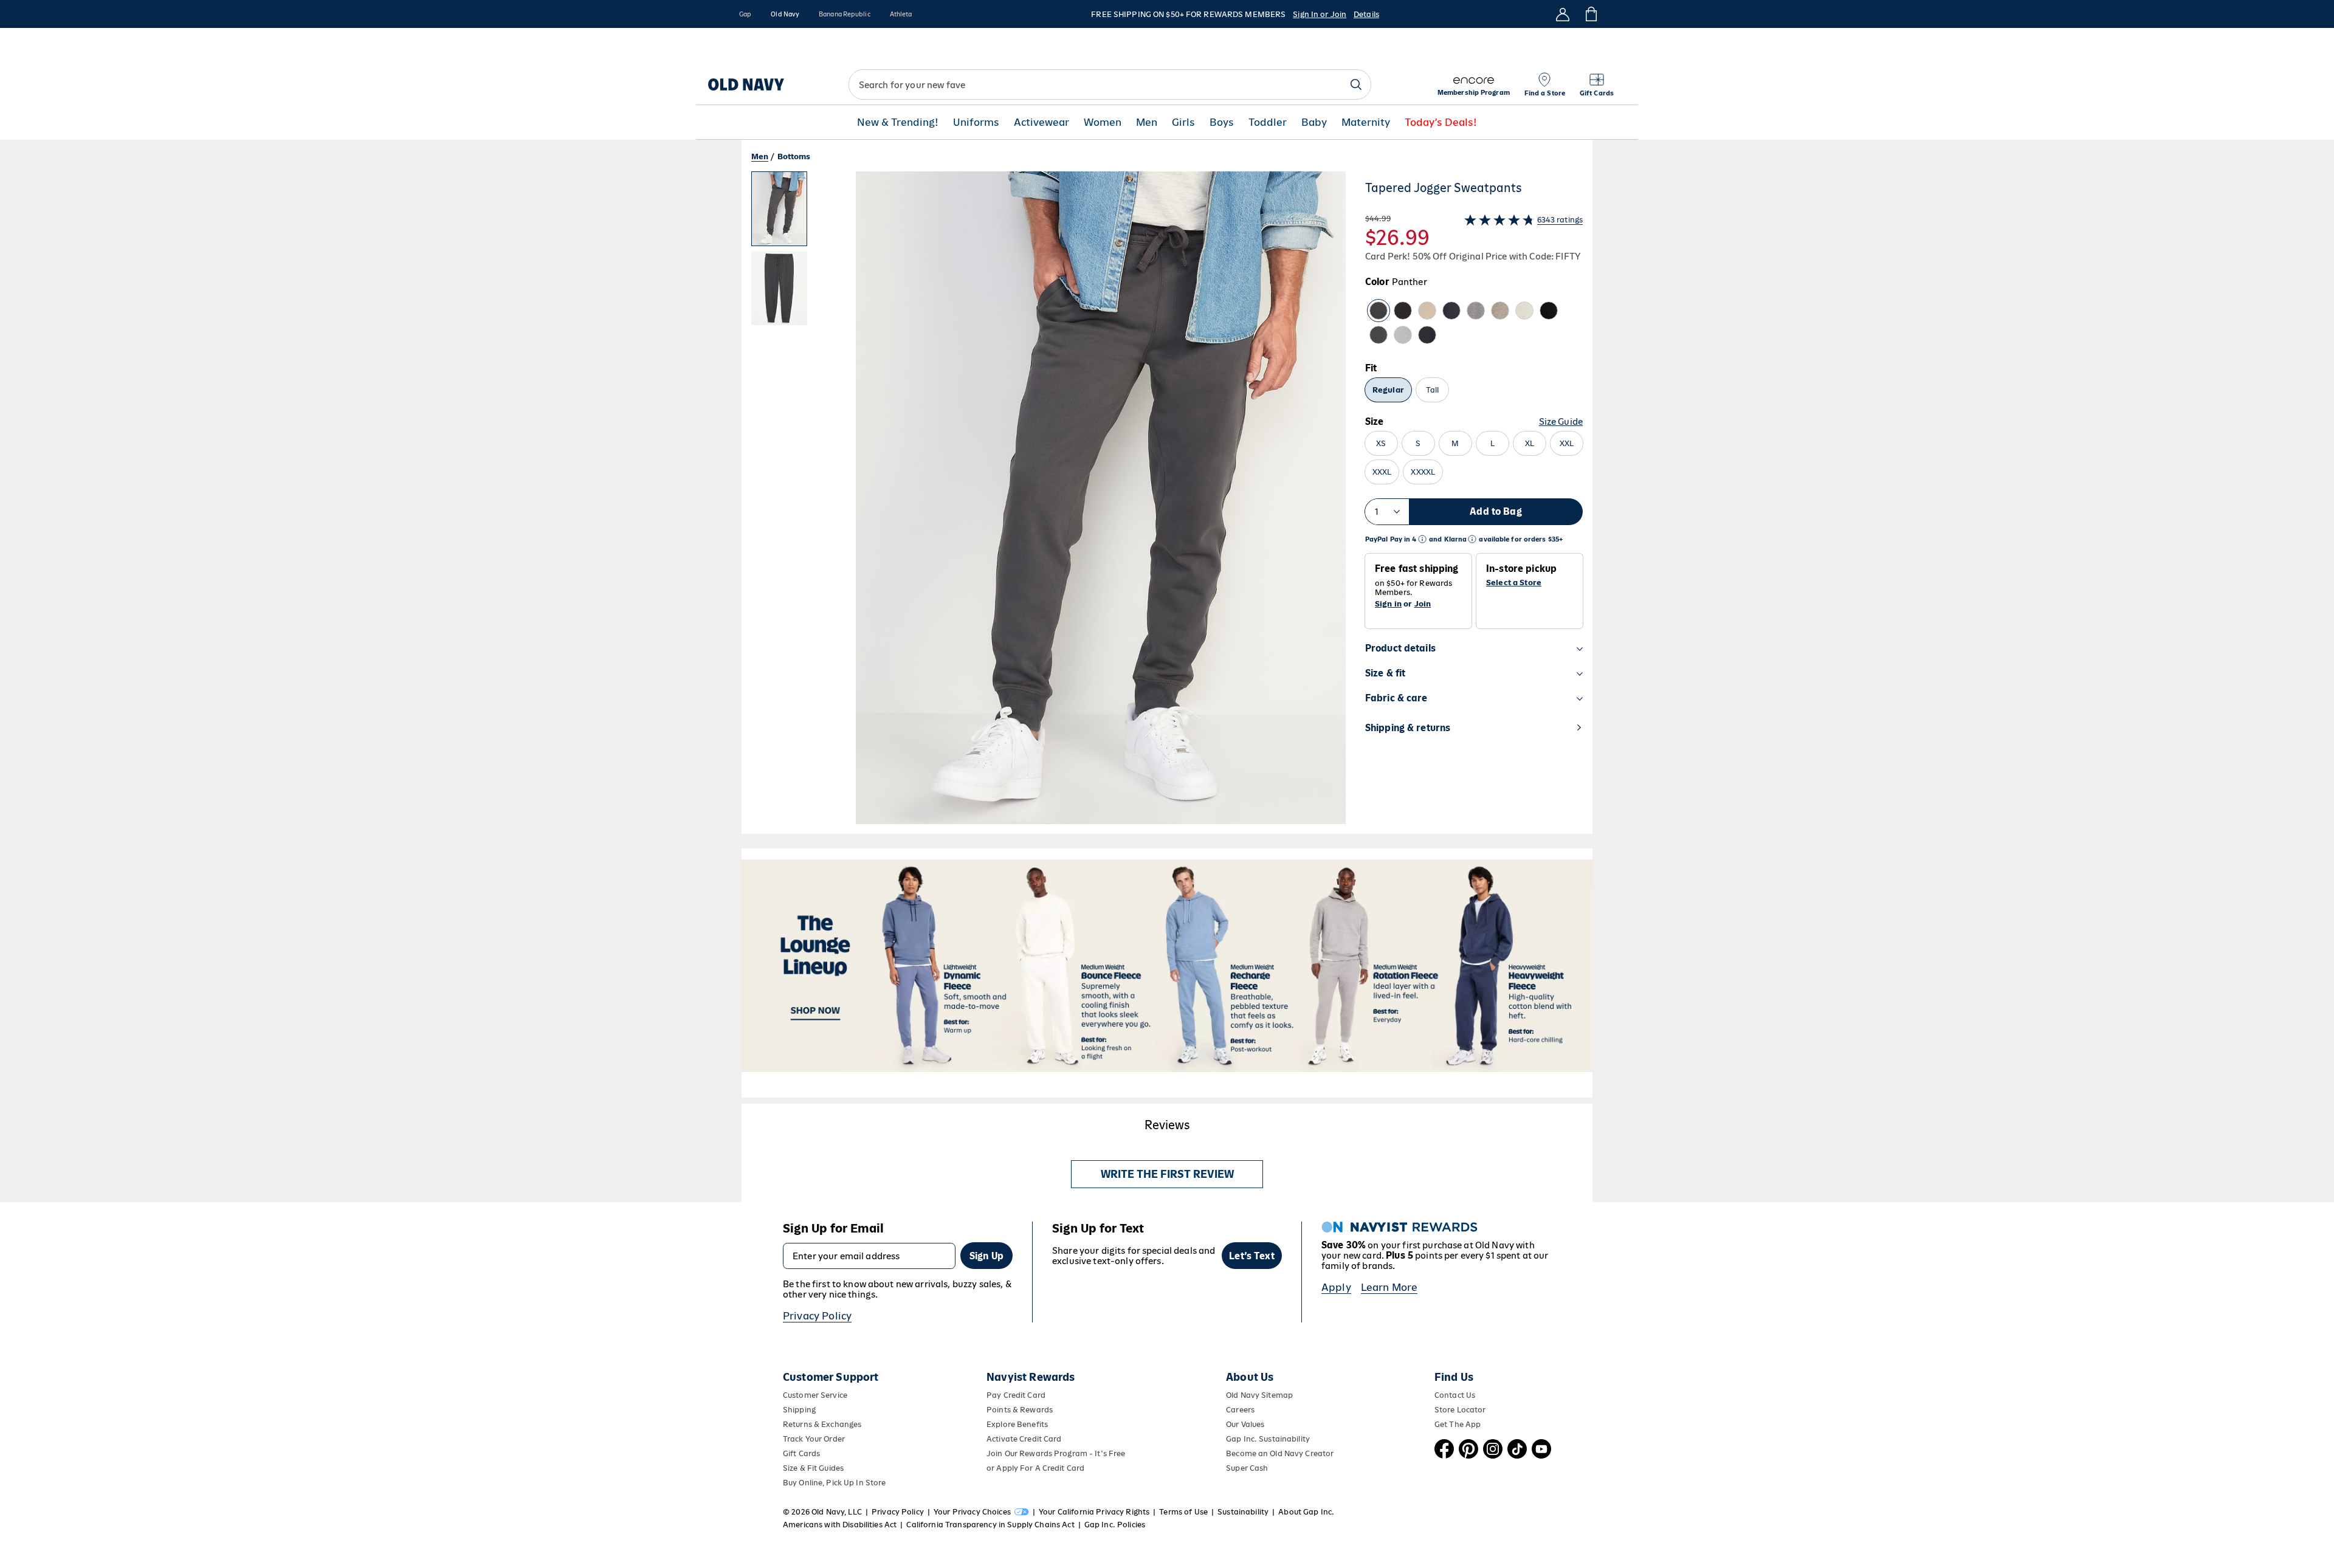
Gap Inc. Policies (1115, 1525)
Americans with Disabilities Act (840, 1525)
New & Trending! (898, 122)
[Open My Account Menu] (1563, 14)
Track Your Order (814, 1439)
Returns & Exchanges (822, 1424)
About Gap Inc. (1306, 1512)
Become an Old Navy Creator (1280, 1453)
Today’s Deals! (1441, 122)
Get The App (1458, 1424)
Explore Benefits (1017, 1424)
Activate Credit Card (1024, 1439)
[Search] (1356, 84)
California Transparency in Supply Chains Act (990, 1525)
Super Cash (1247, 1468)
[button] (1048, 503)
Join (1423, 604)
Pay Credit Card (1016, 1395)
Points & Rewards (1020, 1410)
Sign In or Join (1320, 14)
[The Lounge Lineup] (1167, 966)
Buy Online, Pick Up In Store (834, 1483)
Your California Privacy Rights (1094, 1512)
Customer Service (815, 1395)
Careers (1240, 1410)
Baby (1314, 122)
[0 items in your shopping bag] (1590, 14)
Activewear (1041, 122)
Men (1147, 122)
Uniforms (976, 122)
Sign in (1388, 604)
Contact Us (1455, 1395)
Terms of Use (1183, 1512)
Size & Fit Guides (813, 1468)
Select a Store (1514, 583)
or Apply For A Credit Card (1035, 1468)
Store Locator (1460, 1410)
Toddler (1268, 122)
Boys (1222, 122)
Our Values (1245, 1424)
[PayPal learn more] (1422, 539)
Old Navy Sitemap (1259, 1395)
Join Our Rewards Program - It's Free (1056, 1453)
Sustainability (1243, 1512)
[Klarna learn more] (1472, 539)
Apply (1336, 1287)
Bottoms (794, 156)
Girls (1183, 122)
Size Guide (1561, 421)
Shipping (799, 1410)
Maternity (1366, 122)
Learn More (1389, 1287)
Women (1103, 122)
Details (1366, 14)
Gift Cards (801, 1453)
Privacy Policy (817, 1316)
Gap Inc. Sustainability (1268, 1439)
